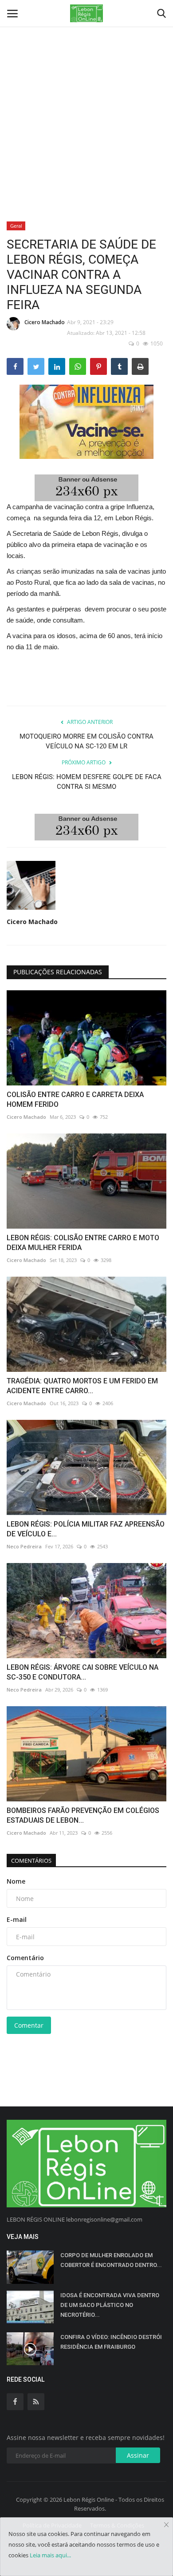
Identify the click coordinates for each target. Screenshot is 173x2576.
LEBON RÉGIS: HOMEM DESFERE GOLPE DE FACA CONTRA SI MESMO (87, 782)
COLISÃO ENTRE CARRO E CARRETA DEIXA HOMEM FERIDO (75, 1099)
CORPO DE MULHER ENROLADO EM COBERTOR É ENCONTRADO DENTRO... (111, 2260)
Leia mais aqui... (50, 2555)
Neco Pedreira (24, 1546)
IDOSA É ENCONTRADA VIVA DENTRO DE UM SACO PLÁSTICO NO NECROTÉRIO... (110, 2305)
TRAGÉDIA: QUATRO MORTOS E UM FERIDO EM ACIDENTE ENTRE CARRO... (82, 1386)
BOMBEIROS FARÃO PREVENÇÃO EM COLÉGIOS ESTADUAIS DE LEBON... (83, 1815)
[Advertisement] (86, 91)
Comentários (31, 1861)
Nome (16, 1881)
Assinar (138, 2455)
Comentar (29, 2025)
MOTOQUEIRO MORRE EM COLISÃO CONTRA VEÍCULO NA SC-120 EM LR (86, 741)
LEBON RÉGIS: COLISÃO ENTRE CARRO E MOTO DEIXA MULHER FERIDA (83, 1243)
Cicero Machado (45, 322)
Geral (16, 226)
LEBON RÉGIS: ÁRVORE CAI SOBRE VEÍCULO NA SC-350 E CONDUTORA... (83, 1672)
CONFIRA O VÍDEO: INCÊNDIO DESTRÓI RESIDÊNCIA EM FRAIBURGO (111, 2342)
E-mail (17, 1919)
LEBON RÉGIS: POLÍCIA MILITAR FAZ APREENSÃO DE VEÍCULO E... (86, 1529)
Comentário (25, 1958)
